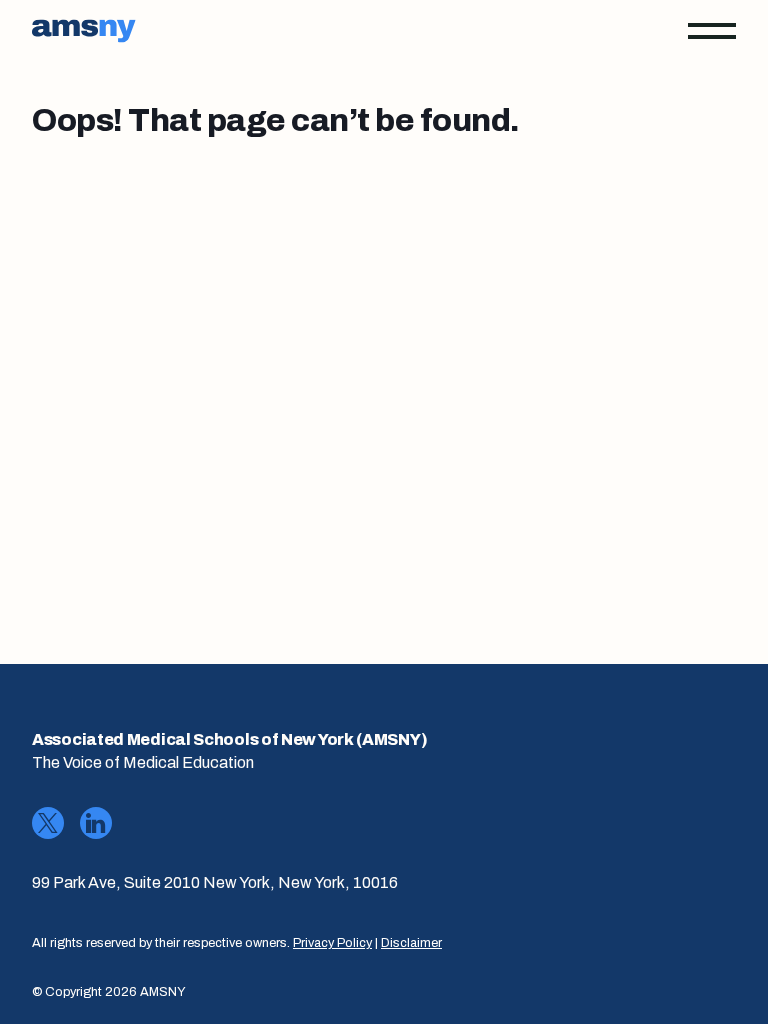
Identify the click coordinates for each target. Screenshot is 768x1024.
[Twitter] (48, 823)
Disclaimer (411, 943)
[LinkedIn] (96, 823)
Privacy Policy (332, 943)
